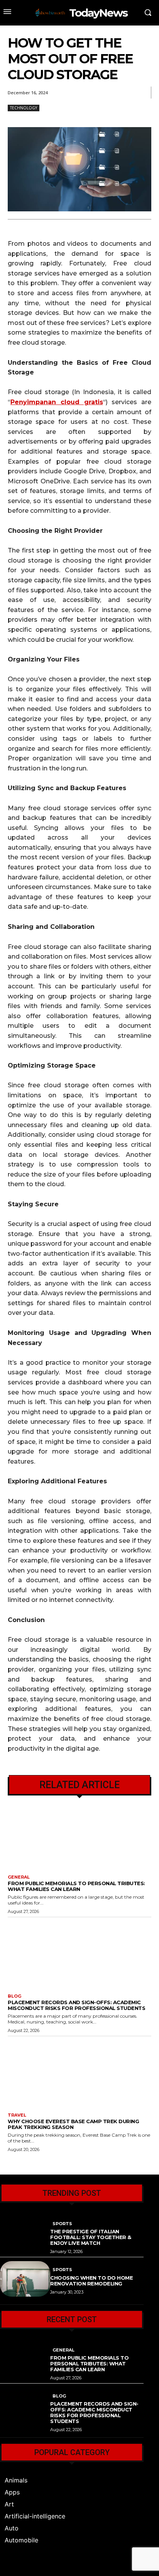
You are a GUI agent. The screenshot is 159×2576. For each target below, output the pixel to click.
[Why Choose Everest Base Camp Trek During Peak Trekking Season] (79, 2072)
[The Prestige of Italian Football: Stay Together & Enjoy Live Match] (25, 2233)
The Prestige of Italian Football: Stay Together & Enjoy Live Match (91, 2237)
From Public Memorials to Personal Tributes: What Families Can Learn (76, 1886)
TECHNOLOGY (24, 108)
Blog (14, 1996)
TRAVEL (17, 2115)
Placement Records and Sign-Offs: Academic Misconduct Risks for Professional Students (76, 2005)
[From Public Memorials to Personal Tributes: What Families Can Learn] (79, 1834)
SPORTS (62, 2224)
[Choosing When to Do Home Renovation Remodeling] (25, 2279)
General (19, 1877)
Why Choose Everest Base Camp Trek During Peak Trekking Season (73, 2124)
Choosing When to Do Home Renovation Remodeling (91, 2281)
